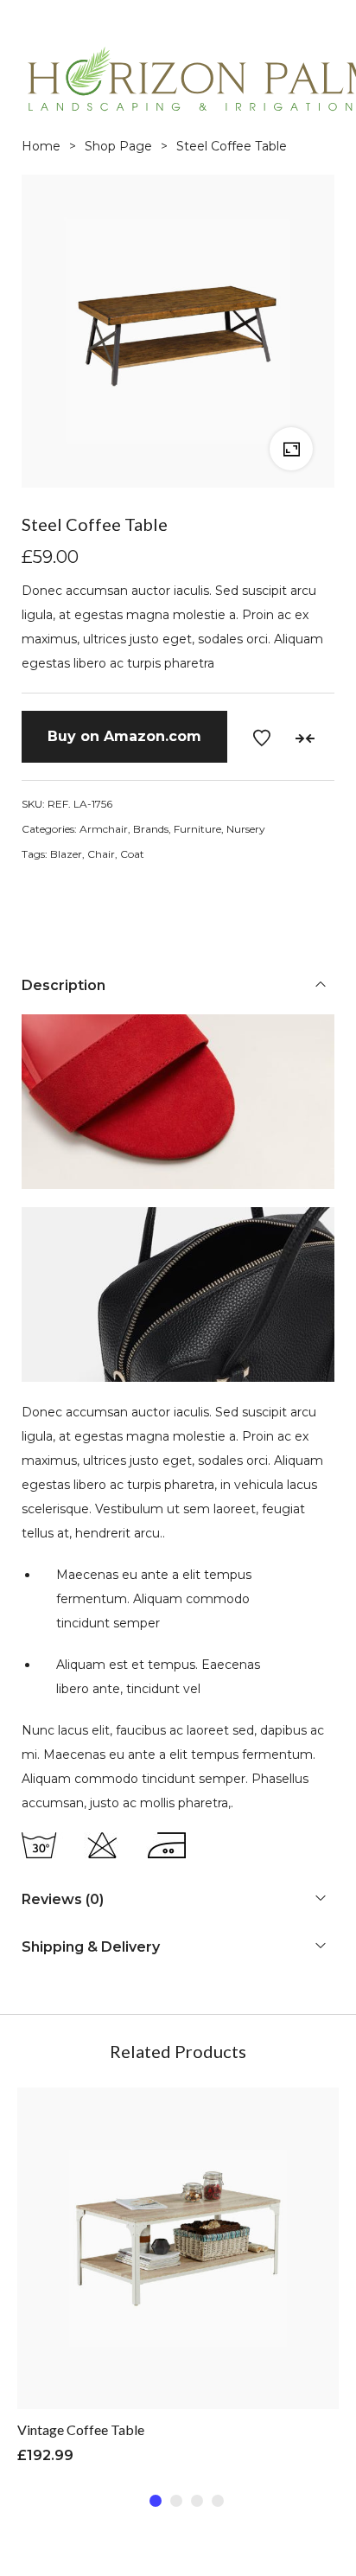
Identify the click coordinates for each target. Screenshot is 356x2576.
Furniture (197, 829)
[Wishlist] (262, 738)
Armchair (104, 829)
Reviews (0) (63, 1899)
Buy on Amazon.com (124, 736)
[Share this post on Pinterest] (110, 906)
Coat (132, 854)
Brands (151, 829)
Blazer (66, 854)
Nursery (246, 829)
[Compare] (305, 738)
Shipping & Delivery (91, 1947)
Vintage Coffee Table (81, 2429)
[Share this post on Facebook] (32, 906)
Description (64, 985)
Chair (101, 854)
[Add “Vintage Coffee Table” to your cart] (135, 2283)
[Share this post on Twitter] (71, 906)
